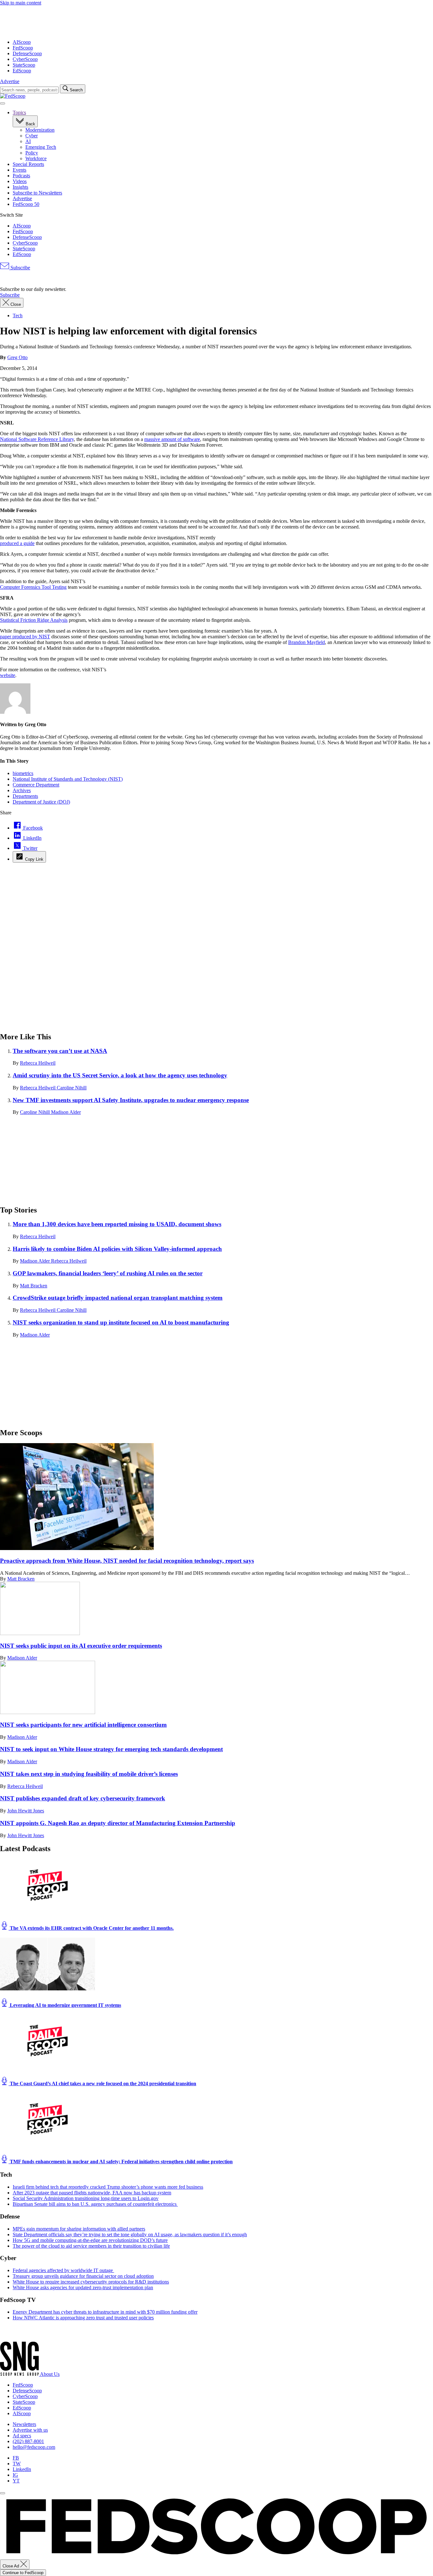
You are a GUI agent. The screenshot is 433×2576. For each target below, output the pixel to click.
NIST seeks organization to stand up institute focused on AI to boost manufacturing (121, 1322)
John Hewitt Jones (26, 1811)
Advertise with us (30, 2430)
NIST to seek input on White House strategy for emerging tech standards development (111, 1749)
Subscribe (20, 268)
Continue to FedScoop (23, 2573)
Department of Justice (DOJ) (41, 802)
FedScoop (23, 48)
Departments (25, 796)
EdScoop (22, 71)
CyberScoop (25, 59)
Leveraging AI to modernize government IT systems (65, 2005)
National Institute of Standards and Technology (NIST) (68, 779)
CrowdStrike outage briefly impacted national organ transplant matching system (118, 1298)
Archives (22, 790)
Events (19, 170)
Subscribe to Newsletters (37, 193)
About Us (50, 2374)
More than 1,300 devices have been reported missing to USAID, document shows (117, 1224)
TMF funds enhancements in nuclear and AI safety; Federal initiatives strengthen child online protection (121, 2162)
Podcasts (21, 176)
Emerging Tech (41, 147)
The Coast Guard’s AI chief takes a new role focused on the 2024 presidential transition (102, 2083)
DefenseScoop (27, 53)
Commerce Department (36, 785)
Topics (19, 112)
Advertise (10, 81)
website (8, 675)
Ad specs (22, 2436)
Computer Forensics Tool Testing (33, 587)
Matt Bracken (34, 1286)
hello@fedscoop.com (34, 2447)
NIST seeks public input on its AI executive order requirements (81, 1646)
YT (16, 2481)
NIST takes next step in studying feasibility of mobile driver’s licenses (89, 1774)
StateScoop (24, 65)
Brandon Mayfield (307, 642)
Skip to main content (21, 3)
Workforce (36, 158)
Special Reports (28, 164)
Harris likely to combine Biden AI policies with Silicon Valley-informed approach (117, 1249)
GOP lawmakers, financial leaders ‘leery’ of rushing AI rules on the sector (108, 1273)
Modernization (40, 130)
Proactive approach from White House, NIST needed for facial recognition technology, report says (127, 1561)
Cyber (32, 136)
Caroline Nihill (72, 1088)
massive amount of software (172, 439)
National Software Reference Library (37, 439)
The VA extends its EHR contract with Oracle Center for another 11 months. (91, 1928)
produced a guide (17, 543)
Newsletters (24, 2424)
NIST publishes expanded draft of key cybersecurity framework (83, 1798)
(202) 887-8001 (28, 2441)
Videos (20, 181)
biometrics (23, 773)
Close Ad (11, 2566)
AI (28, 141)
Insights (20, 187)
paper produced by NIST (25, 637)
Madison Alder (66, 1112)
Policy (32, 153)
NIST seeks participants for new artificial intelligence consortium (83, 1725)
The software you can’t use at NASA (60, 1051)
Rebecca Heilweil (38, 1063)
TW (17, 2464)
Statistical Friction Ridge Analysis (34, 620)
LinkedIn (22, 2469)
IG (15, 2475)
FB (16, 2458)
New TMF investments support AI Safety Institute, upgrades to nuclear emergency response (131, 1100)
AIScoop (22, 42)
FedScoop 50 (26, 204)
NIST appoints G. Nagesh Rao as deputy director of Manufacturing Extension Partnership (118, 1823)
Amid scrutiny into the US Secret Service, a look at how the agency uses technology (120, 1075)
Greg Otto (17, 357)
